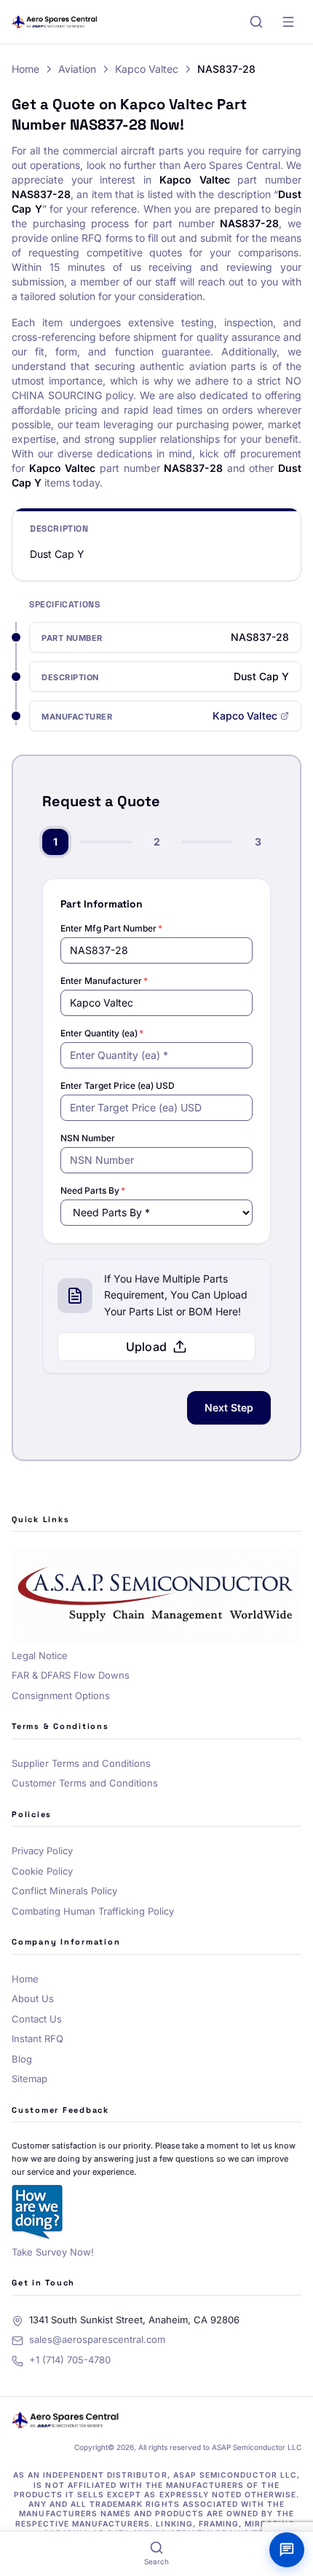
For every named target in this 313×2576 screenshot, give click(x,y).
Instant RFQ (37, 2039)
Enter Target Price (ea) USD (118, 1086)
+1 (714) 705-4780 (70, 2360)
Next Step (229, 1407)
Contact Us (37, 2019)
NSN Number (88, 1138)
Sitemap (29, 2079)
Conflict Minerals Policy (64, 1891)
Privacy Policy (42, 1851)
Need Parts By (93, 1190)
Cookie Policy (42, 1871)
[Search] (256, 22)
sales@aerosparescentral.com (97, 2339)
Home (25, 69)
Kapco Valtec (147, 69)
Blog (22, 2059)
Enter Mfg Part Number (111, 928)
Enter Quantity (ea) (102, 1033)
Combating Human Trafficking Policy (93, 1911)
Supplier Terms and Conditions (81, 1763)
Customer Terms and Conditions (85, 1783)
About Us (33, 1998)
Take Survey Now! (53, 2252)
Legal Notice (40, 1655)
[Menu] (288, 22)
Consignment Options (61, 1695)
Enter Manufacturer (104, 981)
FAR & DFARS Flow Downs (71, 1675)
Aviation (77, 69)
